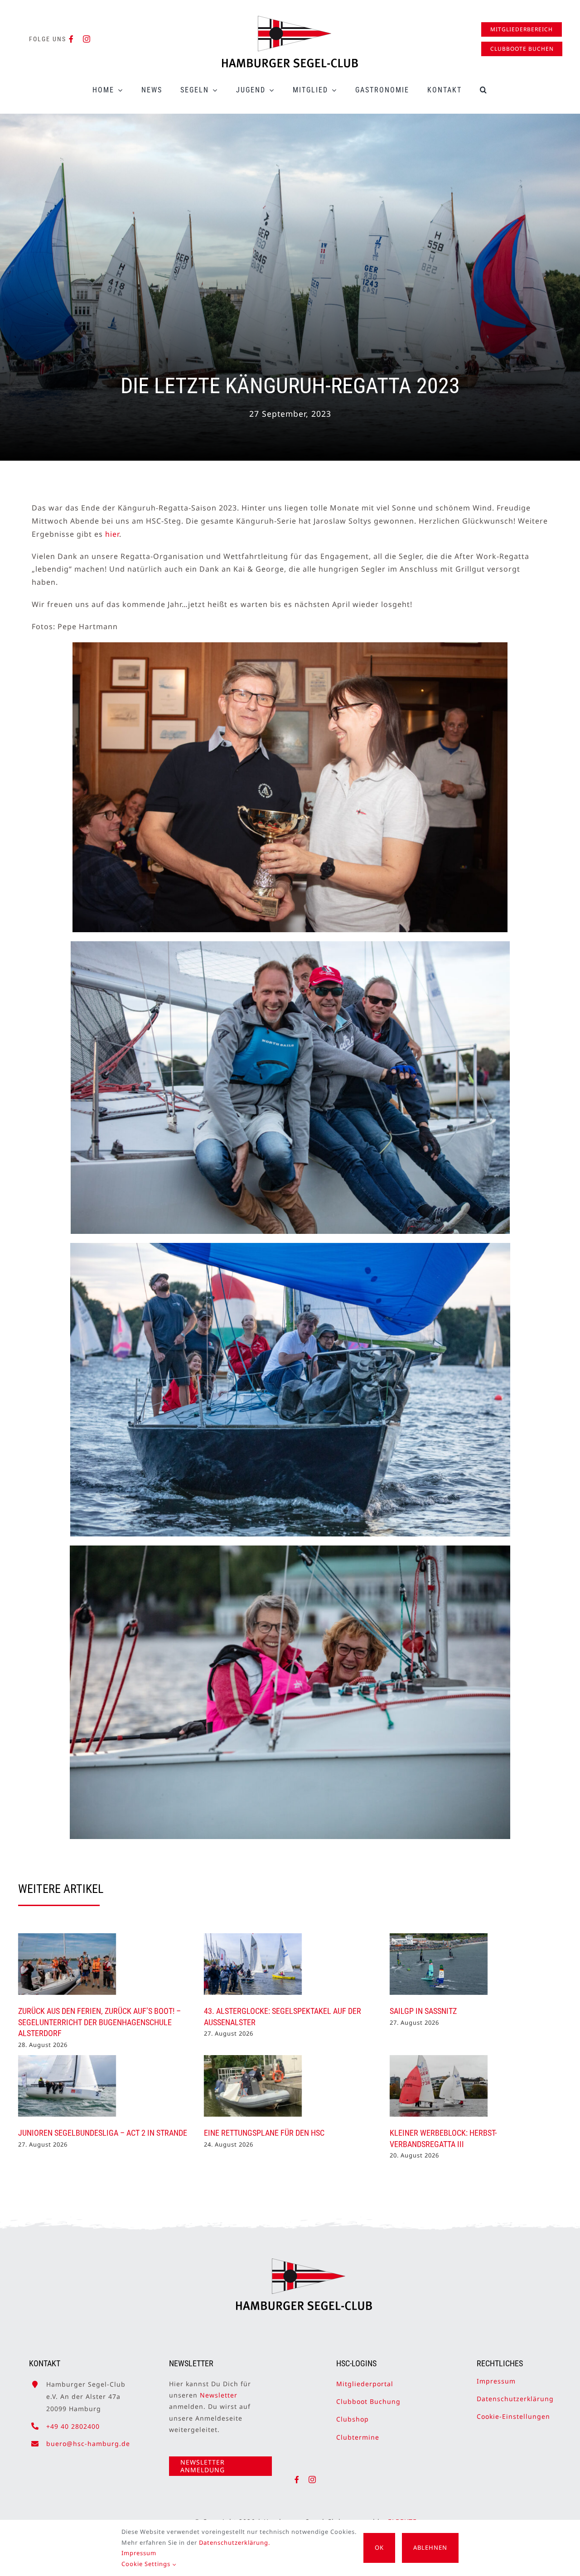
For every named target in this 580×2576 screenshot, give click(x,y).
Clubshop (353, 2419)
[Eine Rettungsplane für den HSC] (253, 2086)
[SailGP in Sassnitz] (439, 1964)
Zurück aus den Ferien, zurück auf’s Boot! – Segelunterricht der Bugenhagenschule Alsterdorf (99, 2022)
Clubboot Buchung (368, 2401)
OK (379, 2547)
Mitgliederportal (365, 2384)
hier (112, 534)
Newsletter (219, 2395)
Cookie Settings (147, 2564)
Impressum (496, 2381)
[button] (484, 90)
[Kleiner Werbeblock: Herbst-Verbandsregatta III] (439, 2086)
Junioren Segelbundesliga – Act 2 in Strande (103, 2133)
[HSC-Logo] (290, 19)
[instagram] (87, 39)
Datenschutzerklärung (515, 2399)
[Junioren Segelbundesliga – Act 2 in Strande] (67, 2086)
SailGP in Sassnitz (423, 2011)
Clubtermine (358, 2437)
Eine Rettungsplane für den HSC (264, 2133)
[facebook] (71, 39)
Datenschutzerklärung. (234, 2542)
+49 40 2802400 (73, 2426)
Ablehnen (430, 2547)
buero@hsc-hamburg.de (88, 2444)
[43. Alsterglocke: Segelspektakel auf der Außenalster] (253, 1964)
